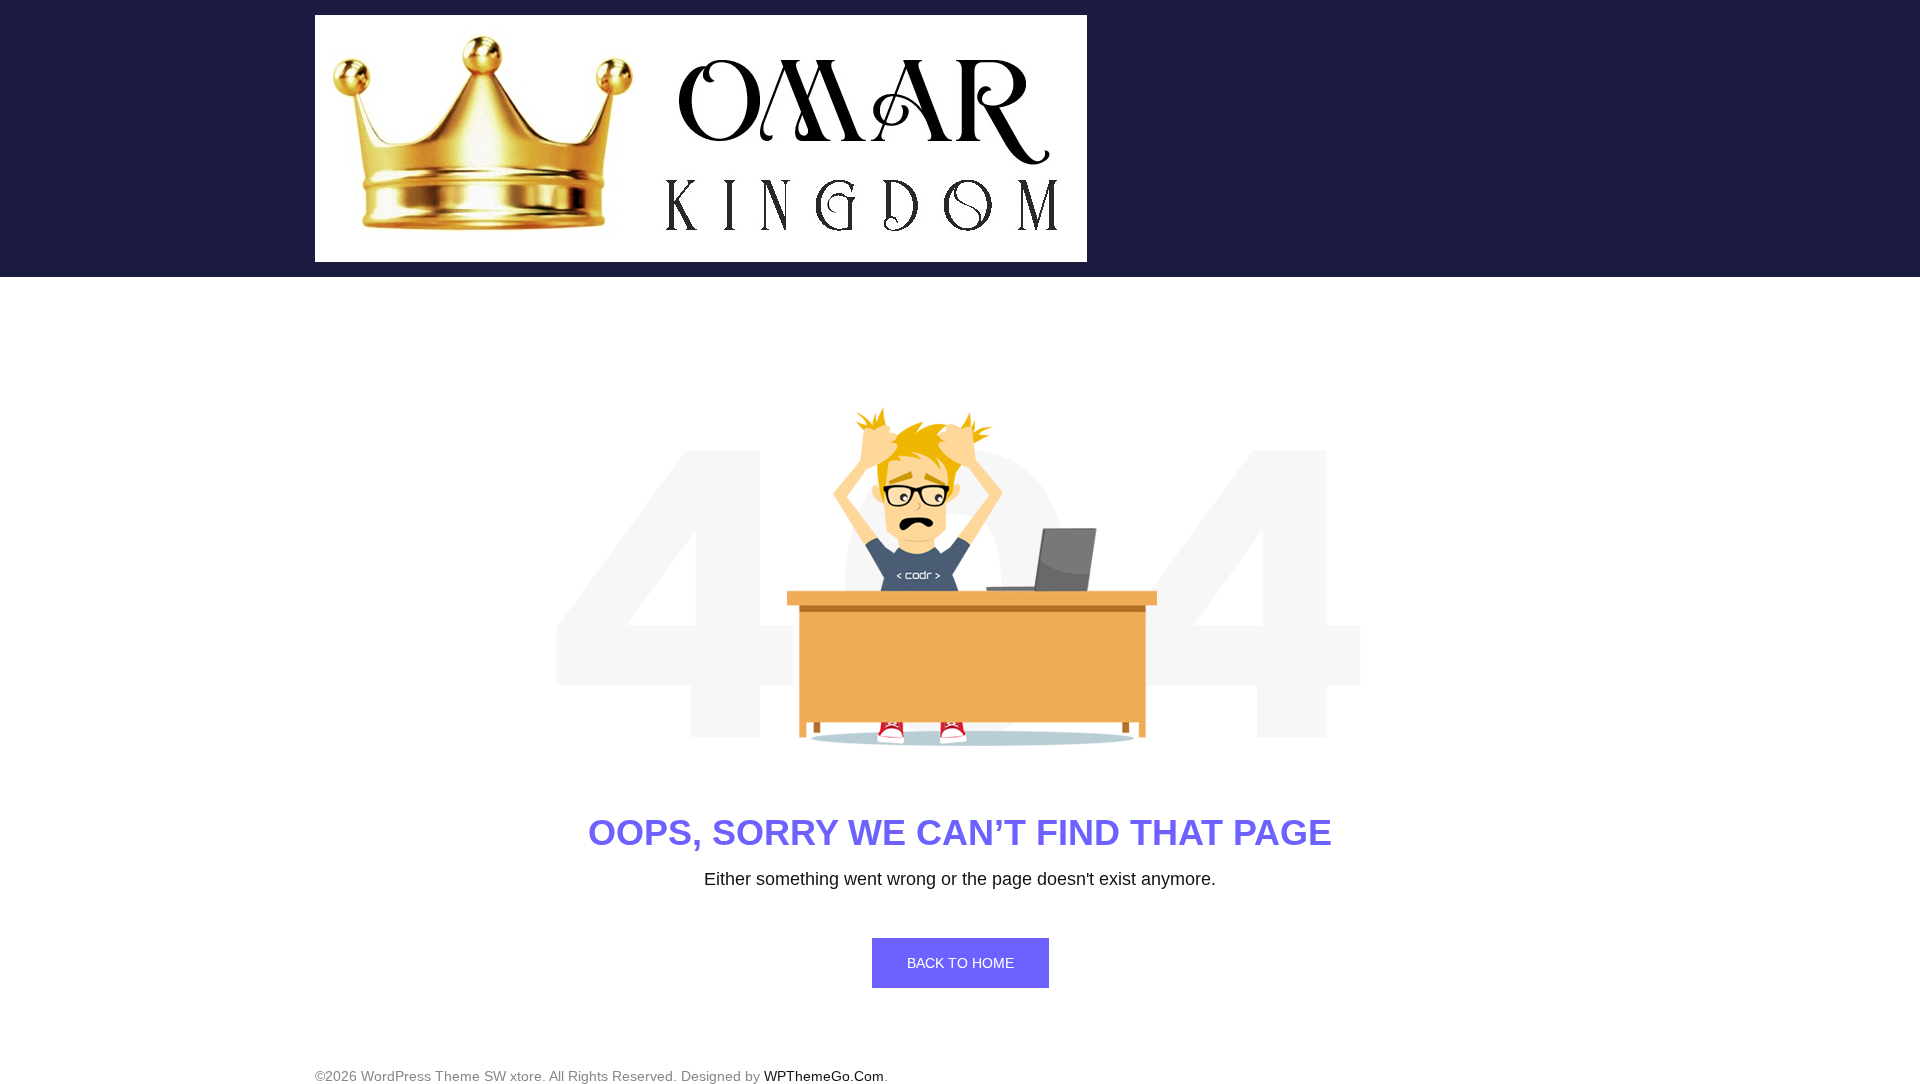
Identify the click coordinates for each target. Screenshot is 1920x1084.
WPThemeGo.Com (824, 1076)
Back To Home (960, 963)
